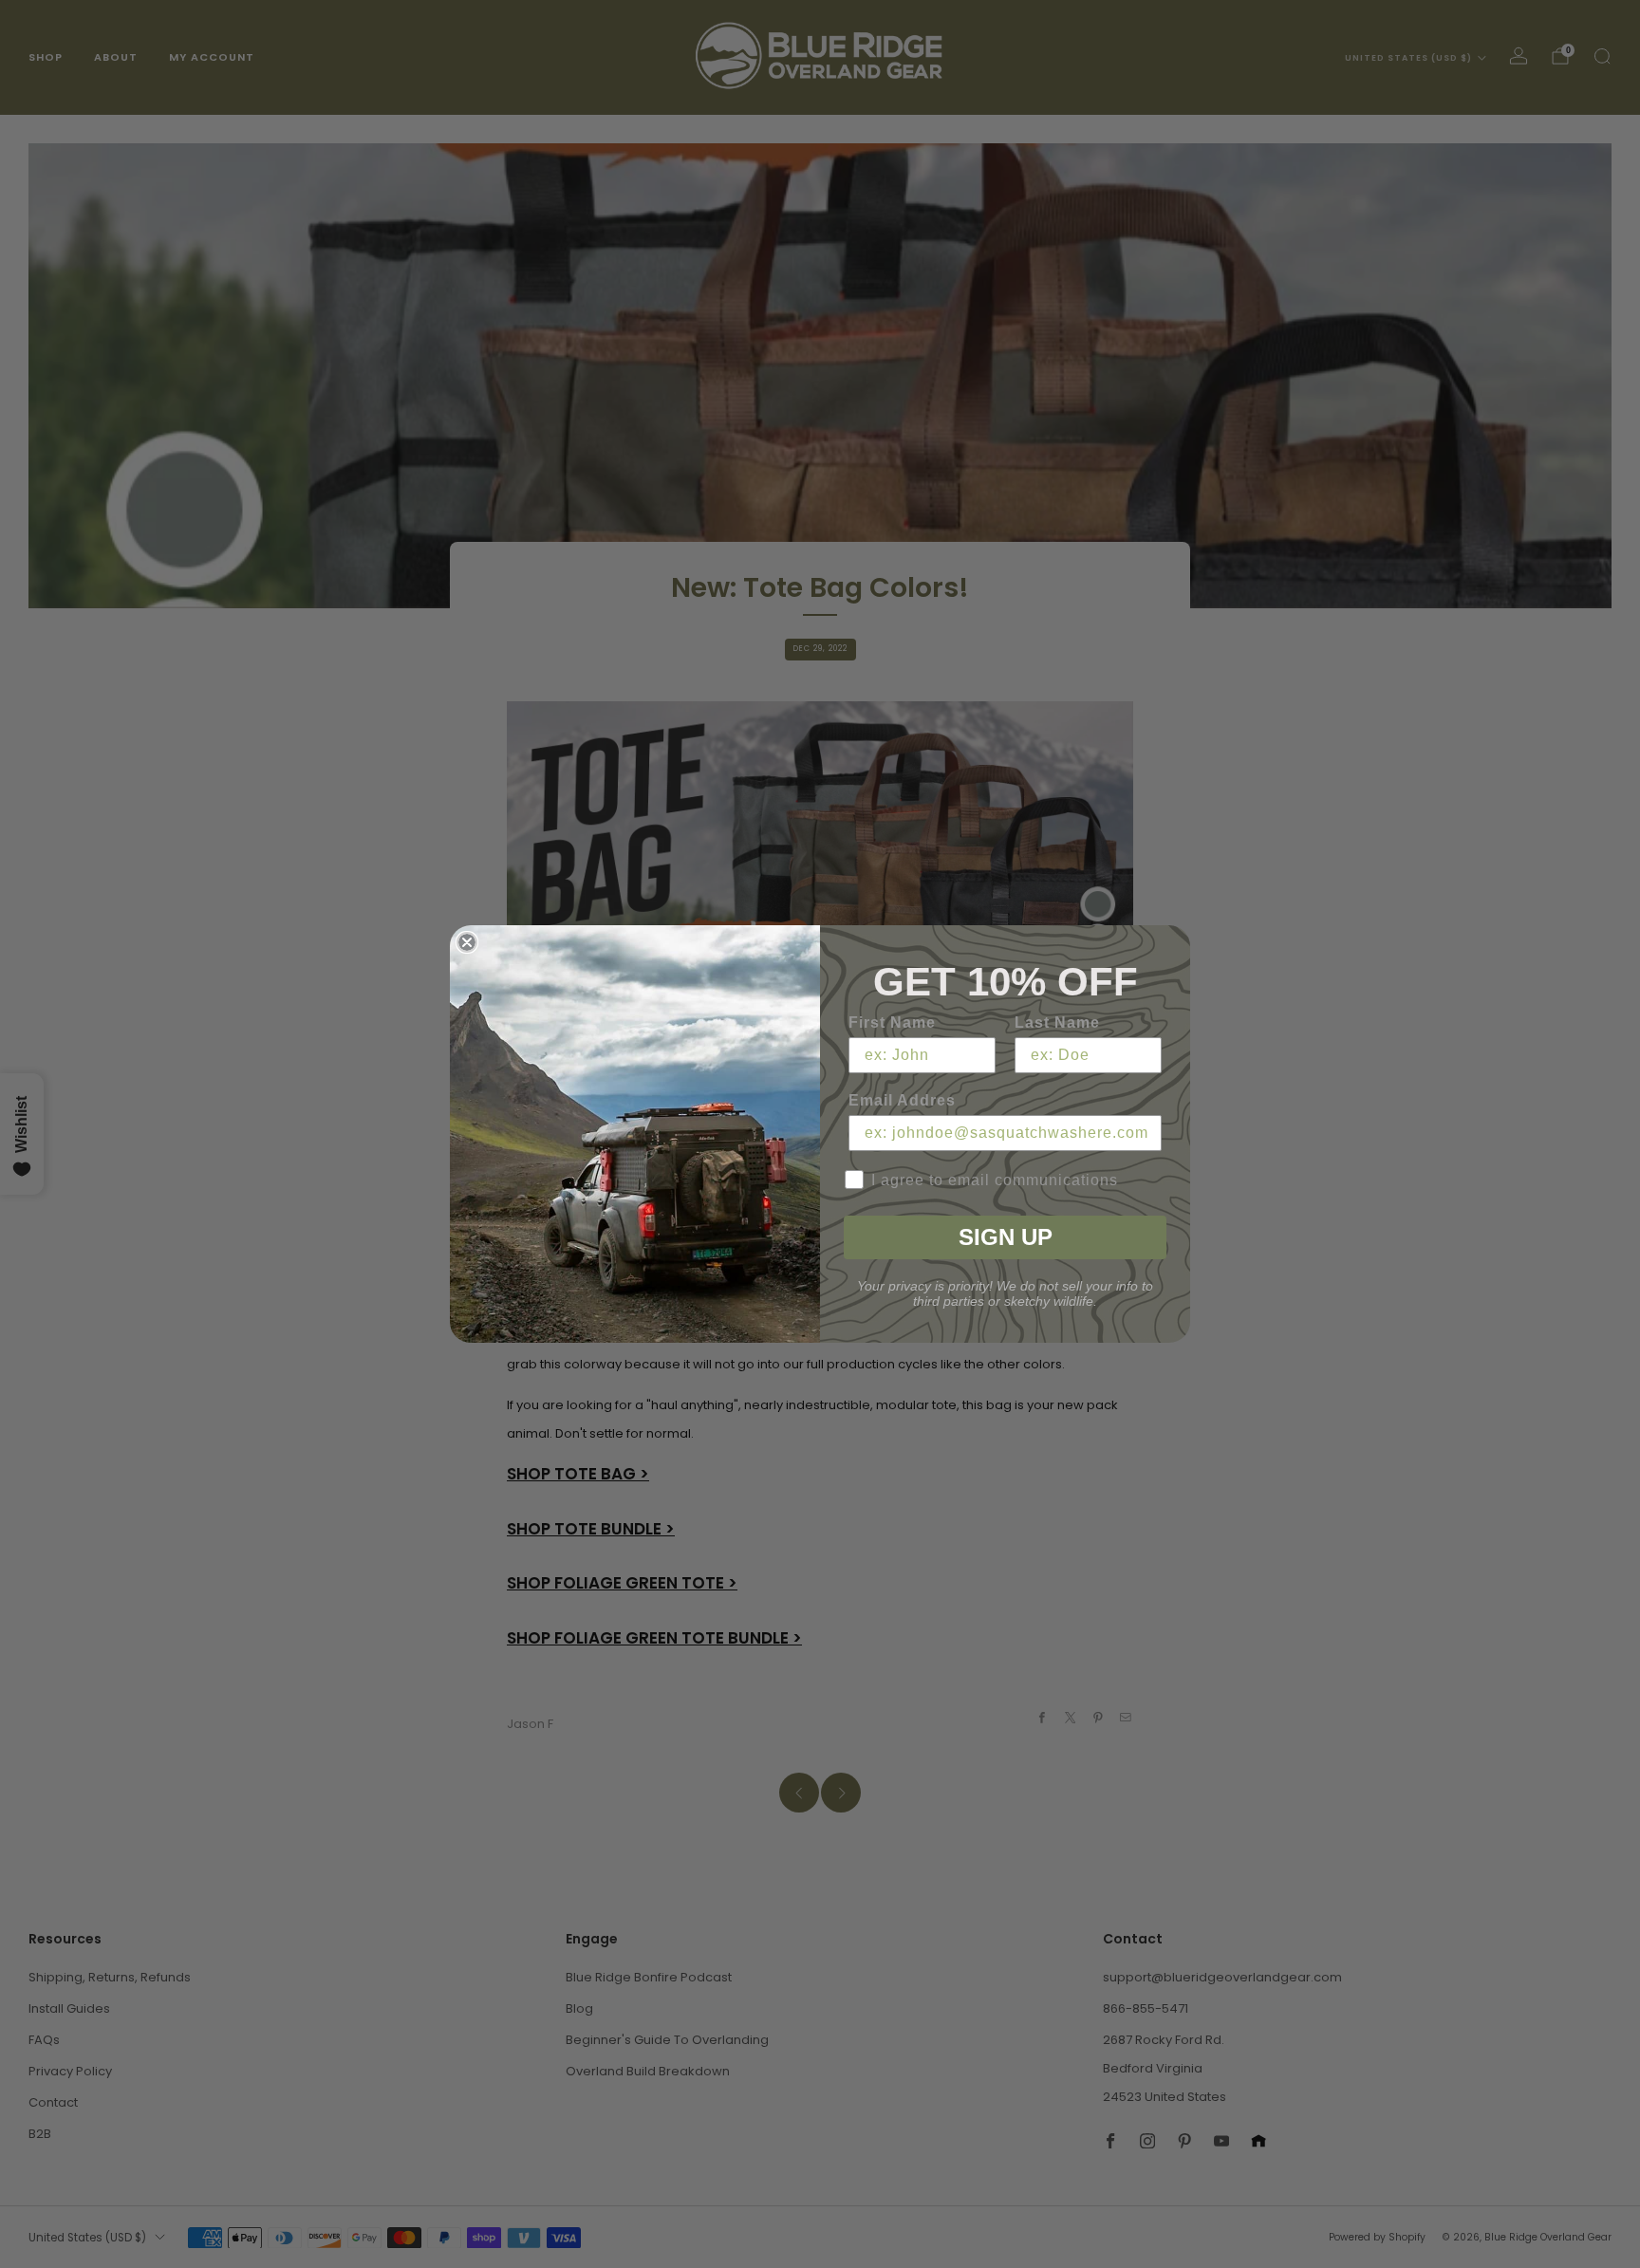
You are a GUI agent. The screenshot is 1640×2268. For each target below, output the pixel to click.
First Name (892, 1022)
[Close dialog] (467, 942)
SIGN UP (1006, 1237)
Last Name (1057, 1022)
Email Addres (902, 1100)
